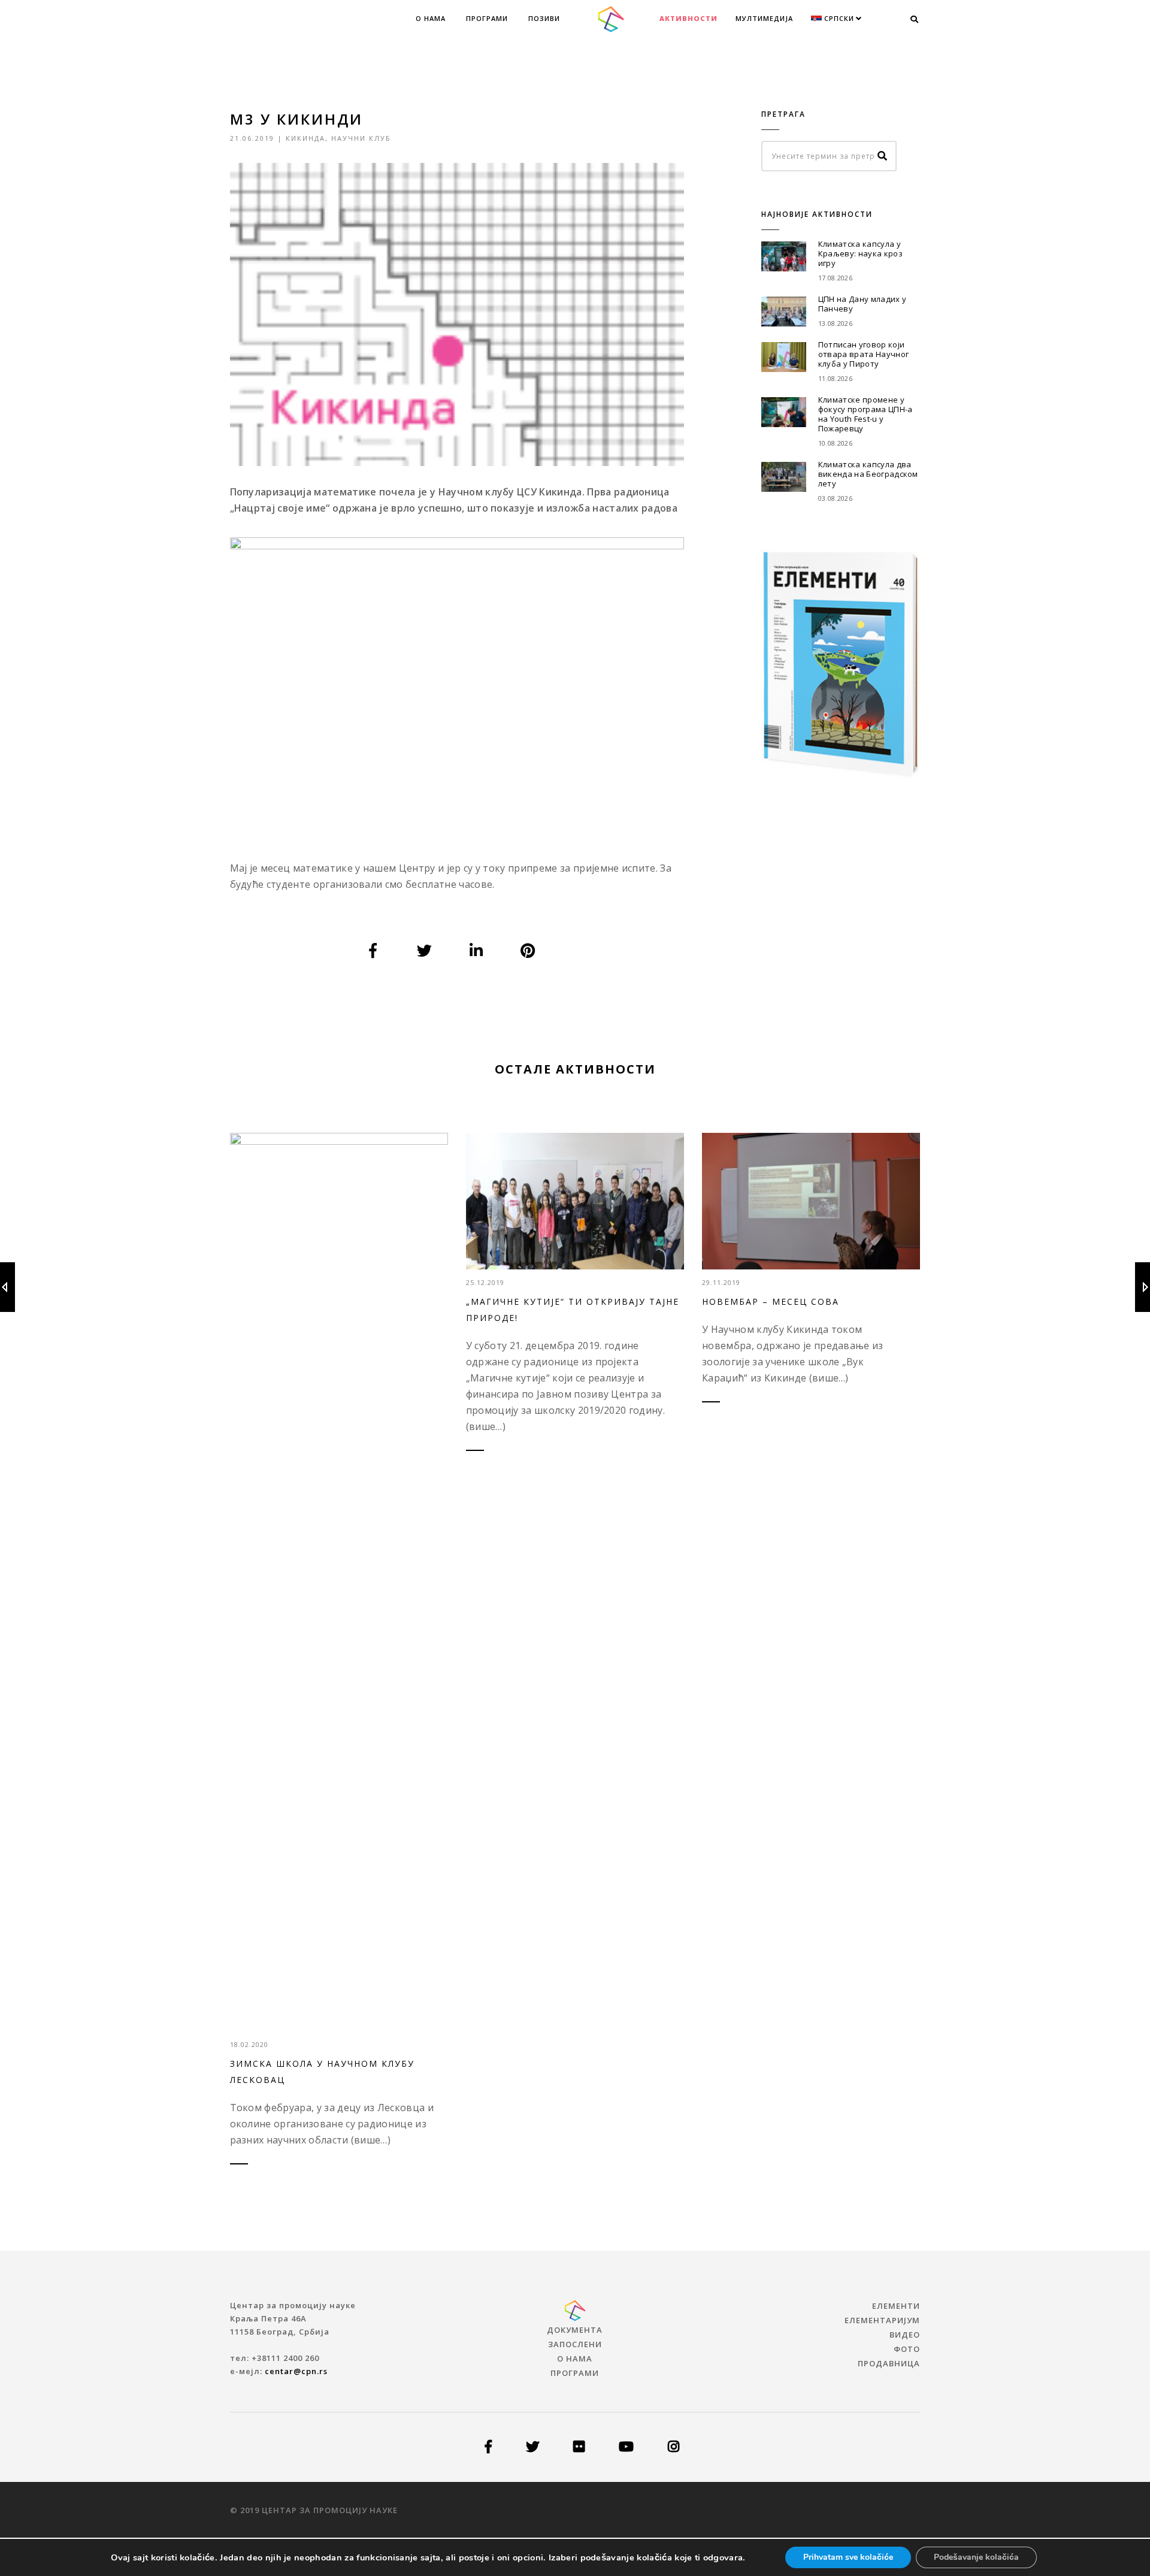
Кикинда (305, 138)
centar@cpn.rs (296, 2371)
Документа (575, 2330)
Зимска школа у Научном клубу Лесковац (322, 2072)
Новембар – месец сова (771, 1301)
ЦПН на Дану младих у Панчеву (862, 304)
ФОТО (907, 2349)
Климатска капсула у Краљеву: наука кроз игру (860, 253)
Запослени (575, 2344)
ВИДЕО (905, 2335)
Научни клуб (361, 138)
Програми (487, 18)
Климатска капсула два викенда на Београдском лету (868, 474)
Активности (689, 18)
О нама (431, 18)
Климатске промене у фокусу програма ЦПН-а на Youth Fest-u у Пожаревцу (865, 414)
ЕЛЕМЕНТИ (896, 2306)
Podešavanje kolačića (976, 2557)
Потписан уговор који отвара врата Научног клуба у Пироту (863, 354)
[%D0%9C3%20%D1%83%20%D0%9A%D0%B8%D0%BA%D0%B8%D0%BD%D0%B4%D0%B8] (373, 951)
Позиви (544, 18)
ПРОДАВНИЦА (889, 2363)
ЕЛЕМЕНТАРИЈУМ (882, 2320)
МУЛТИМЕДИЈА (764, 18)
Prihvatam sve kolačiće (848, 2557)
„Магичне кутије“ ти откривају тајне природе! (573, 1310)
